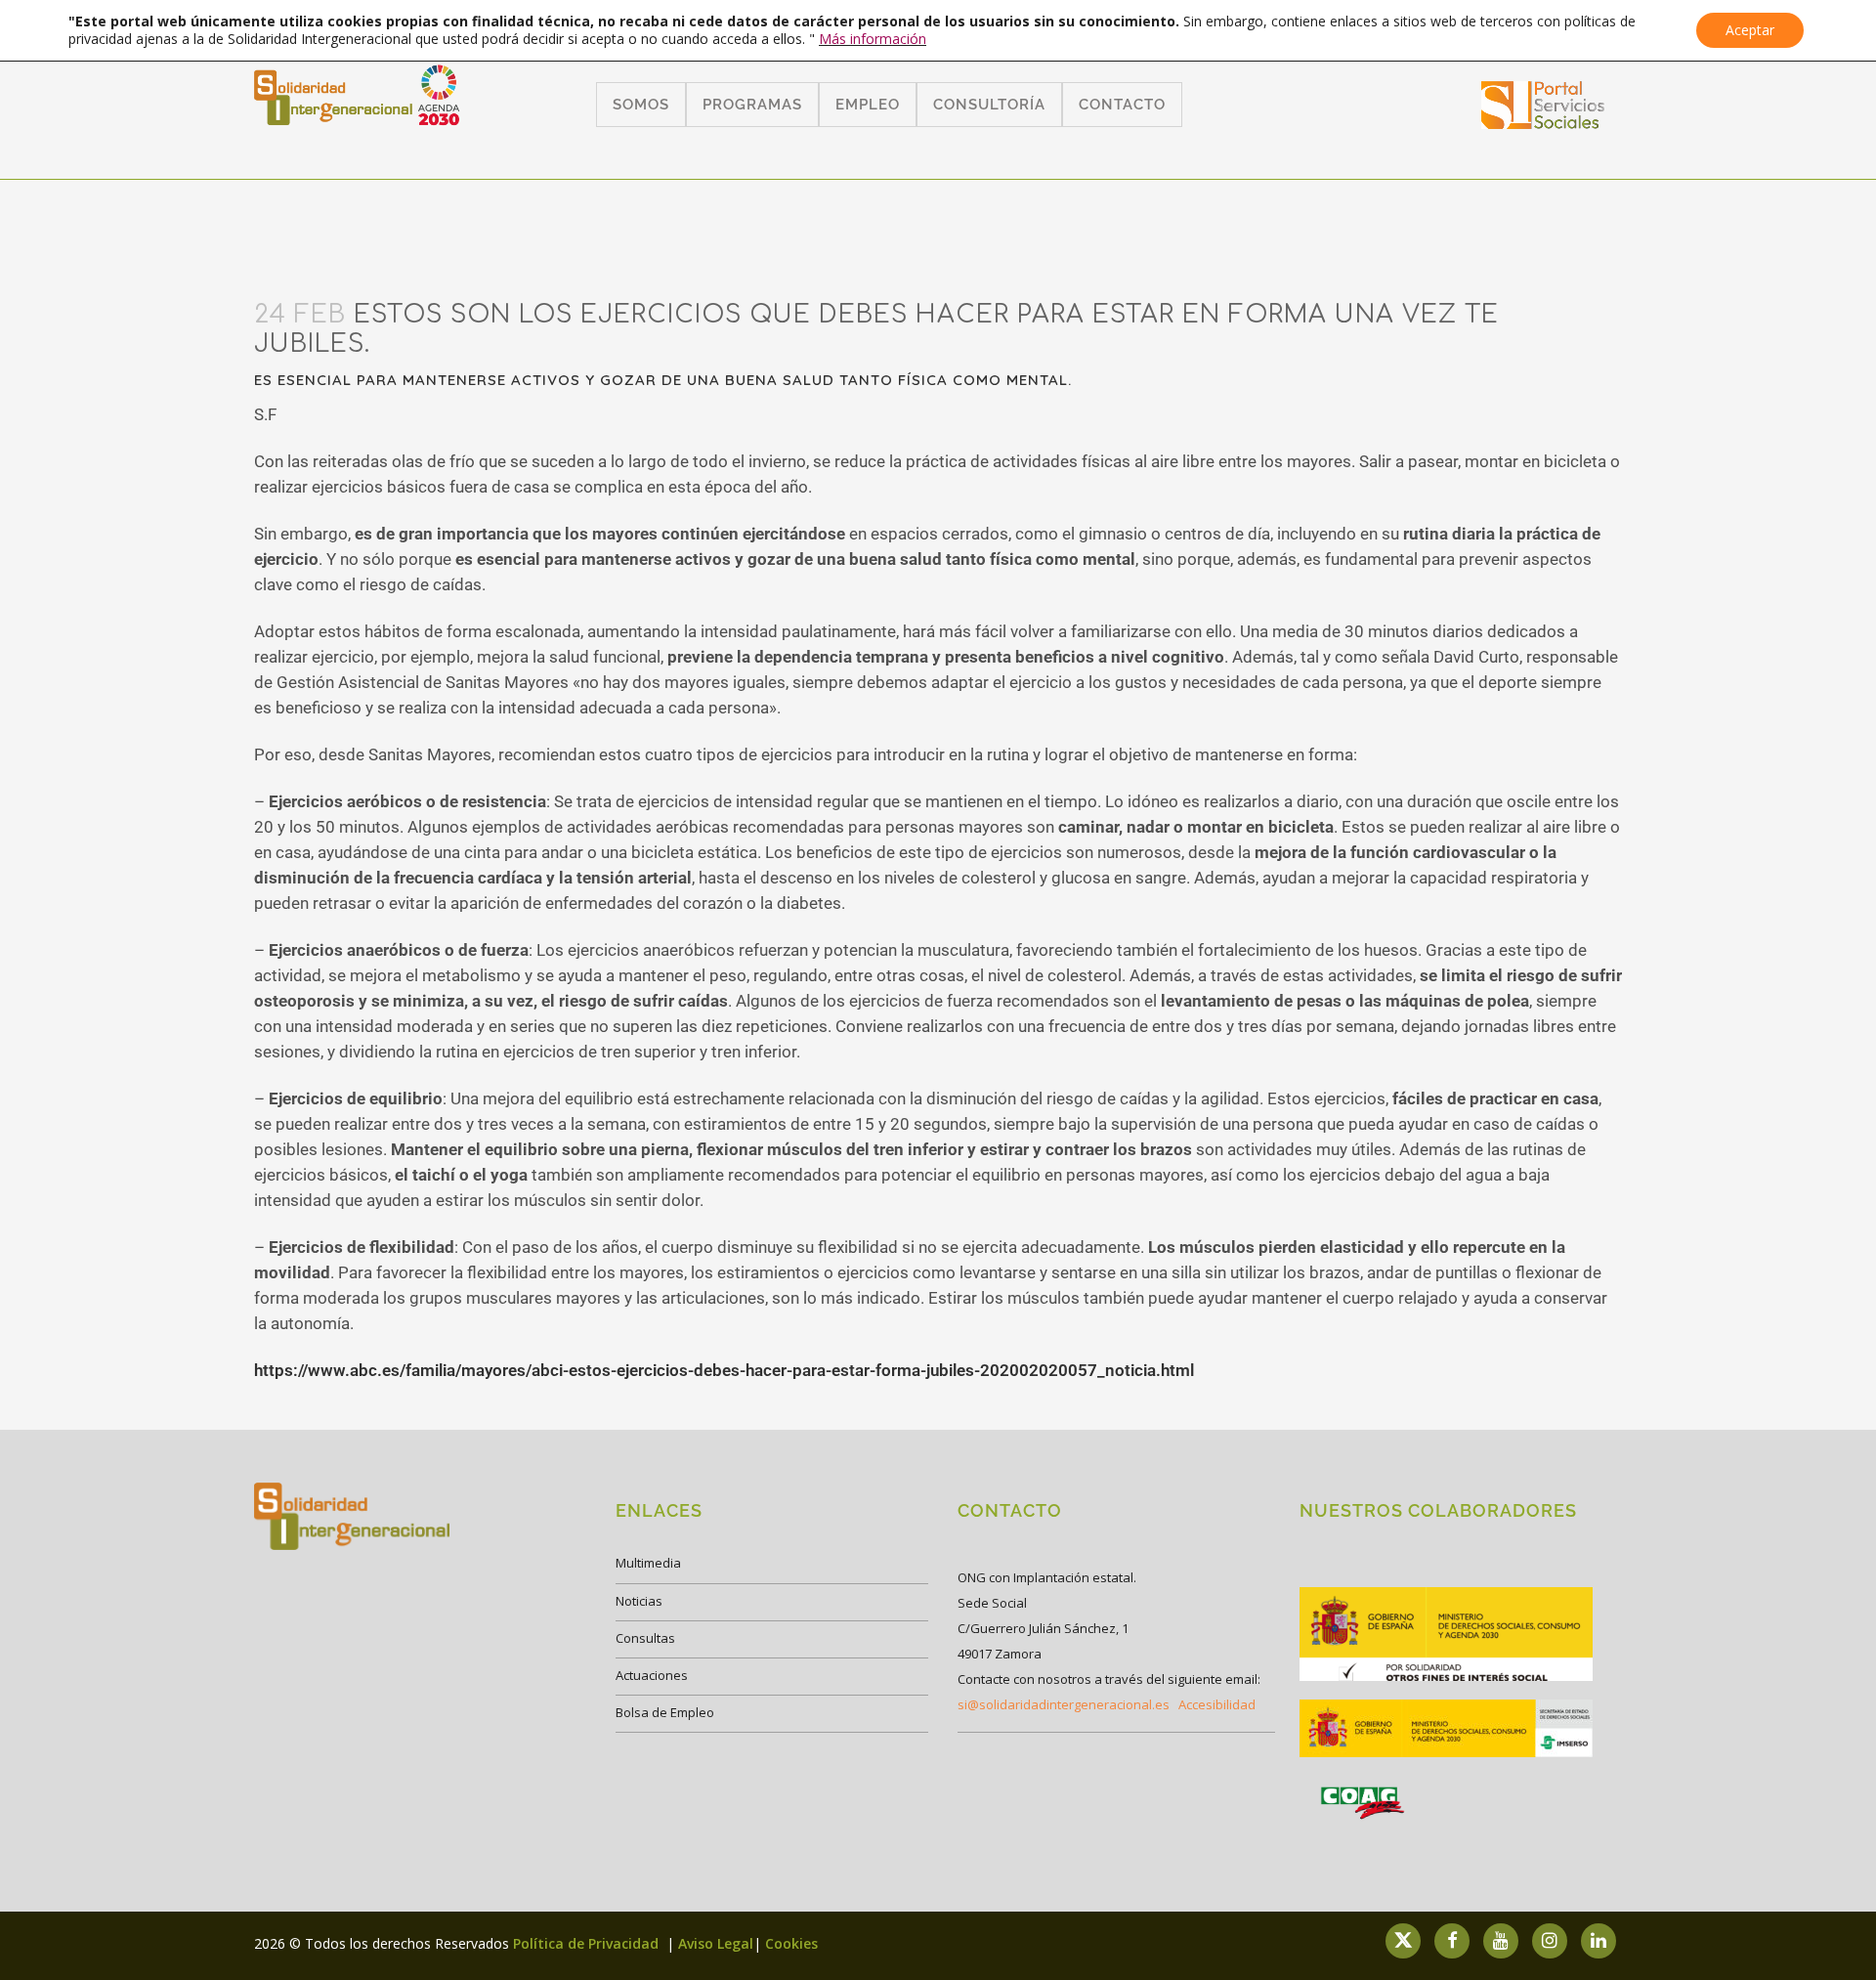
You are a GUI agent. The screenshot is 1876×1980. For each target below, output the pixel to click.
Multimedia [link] (648, 1563)
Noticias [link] (639, 1601)
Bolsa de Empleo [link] (665, 1712)
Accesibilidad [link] (1217, 1704)
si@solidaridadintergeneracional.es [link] (1064, 1704)
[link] (1543, 123)
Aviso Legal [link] (716, 1943)
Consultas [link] (645, 1638)
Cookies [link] (791, 1943)
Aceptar (1750, 30)
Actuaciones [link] (652, 1675)
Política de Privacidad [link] (588, 1943)
